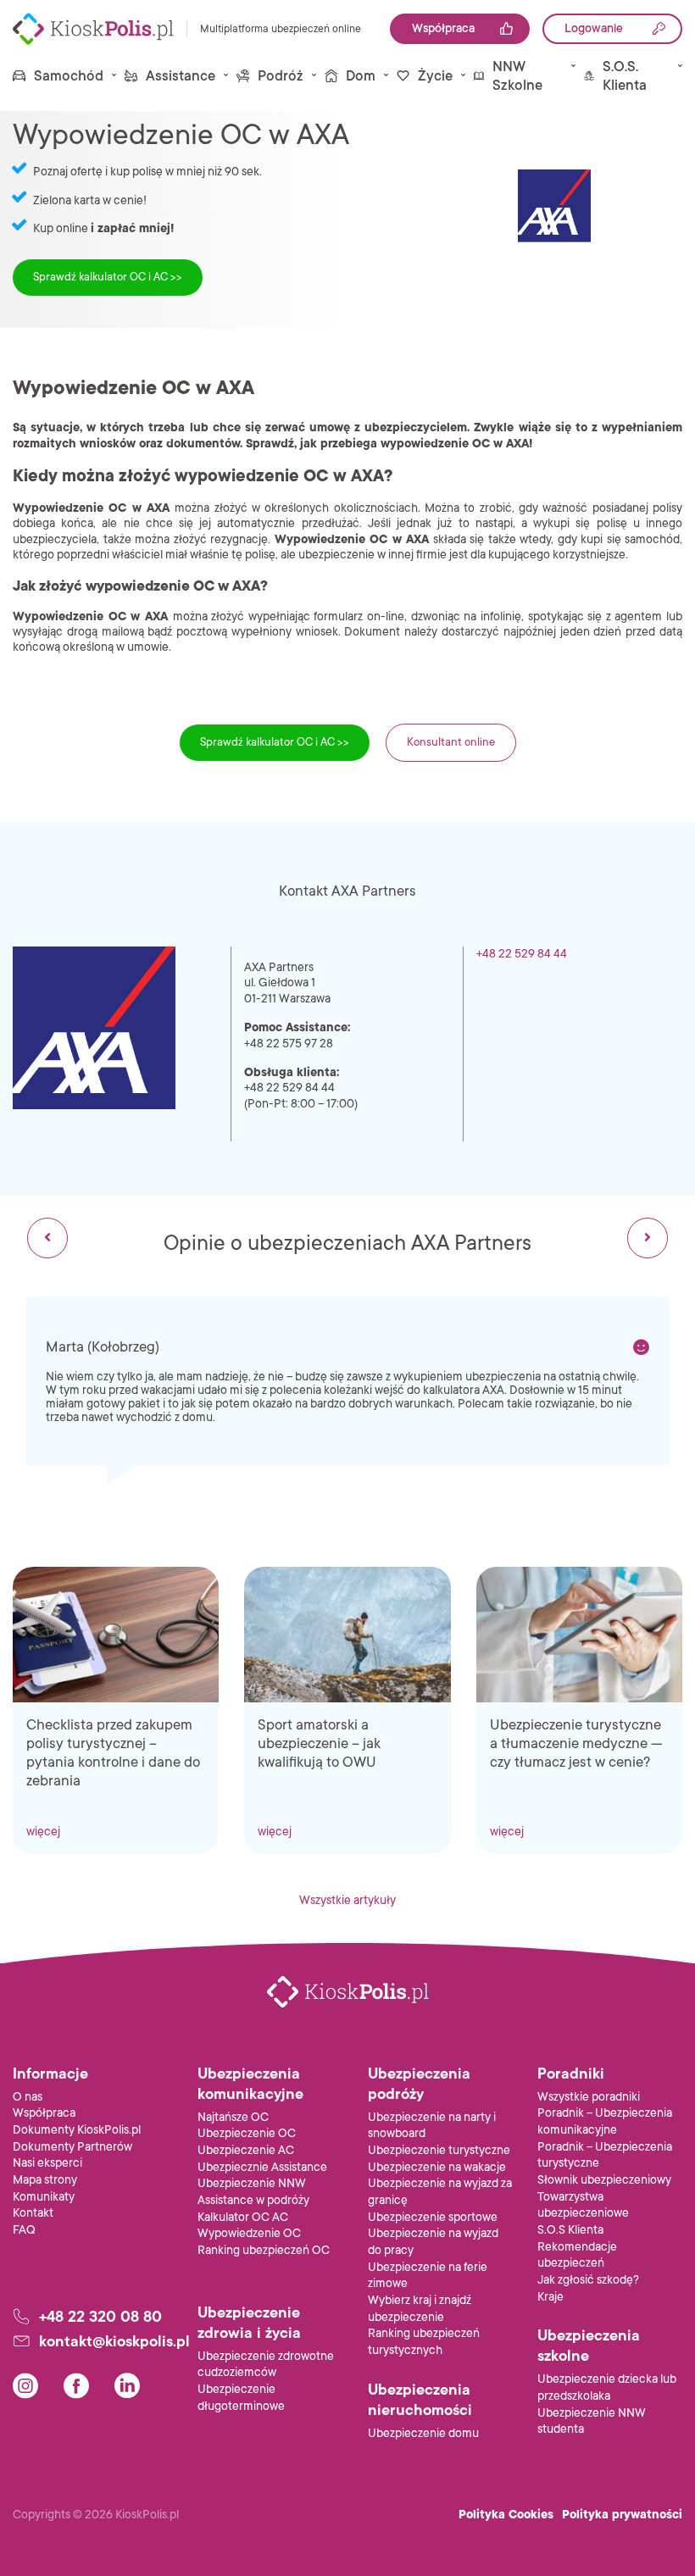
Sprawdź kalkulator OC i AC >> (108, 277)
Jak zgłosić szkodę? (588, 2280)
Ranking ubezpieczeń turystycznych (424, 2342)
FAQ (24, 2230)
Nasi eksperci (47, 2163)
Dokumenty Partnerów (72, 2147)
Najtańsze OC (233, 2117)
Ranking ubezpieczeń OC (264, 2250)
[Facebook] (76, 2386)
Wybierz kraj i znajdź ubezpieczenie (420, 2309)
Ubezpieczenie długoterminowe (241, 2398)
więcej (43, 1832)
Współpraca (44, 2113)
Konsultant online (451, 742)
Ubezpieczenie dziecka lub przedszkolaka (607, 2387)
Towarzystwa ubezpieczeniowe (583, 2205)
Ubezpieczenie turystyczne (439, 2150)
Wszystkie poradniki (589, 2097)
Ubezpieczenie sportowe (433, 2217)
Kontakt (33, 2213)
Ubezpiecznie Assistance (262, 2167)
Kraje (550, 2297)
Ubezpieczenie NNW (252, 2183)
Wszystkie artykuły (347, 1900)
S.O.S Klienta (570, 2230)
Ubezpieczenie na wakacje (437, 2167)
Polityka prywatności (622, 2515)
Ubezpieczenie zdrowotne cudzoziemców (266, 2365)
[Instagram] (25, 2386)
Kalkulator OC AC (243, 2217)
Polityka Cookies (506, 2515)
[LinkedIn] (127, 2386)
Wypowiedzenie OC (249, 2233)
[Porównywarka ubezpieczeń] (93, 29)
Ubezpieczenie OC (247, 2133)
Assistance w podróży (253, 2200)
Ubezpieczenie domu (423, 2433)
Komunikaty (44, 2197)
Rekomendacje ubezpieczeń (577, 2255)
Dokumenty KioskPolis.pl (77, 2130)
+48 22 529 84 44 (522, 954)
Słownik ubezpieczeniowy (604, 2180)
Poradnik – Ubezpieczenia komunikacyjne (605, 2121)
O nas (28, 2097)
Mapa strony (45, 2180)
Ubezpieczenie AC (246, 2150)
